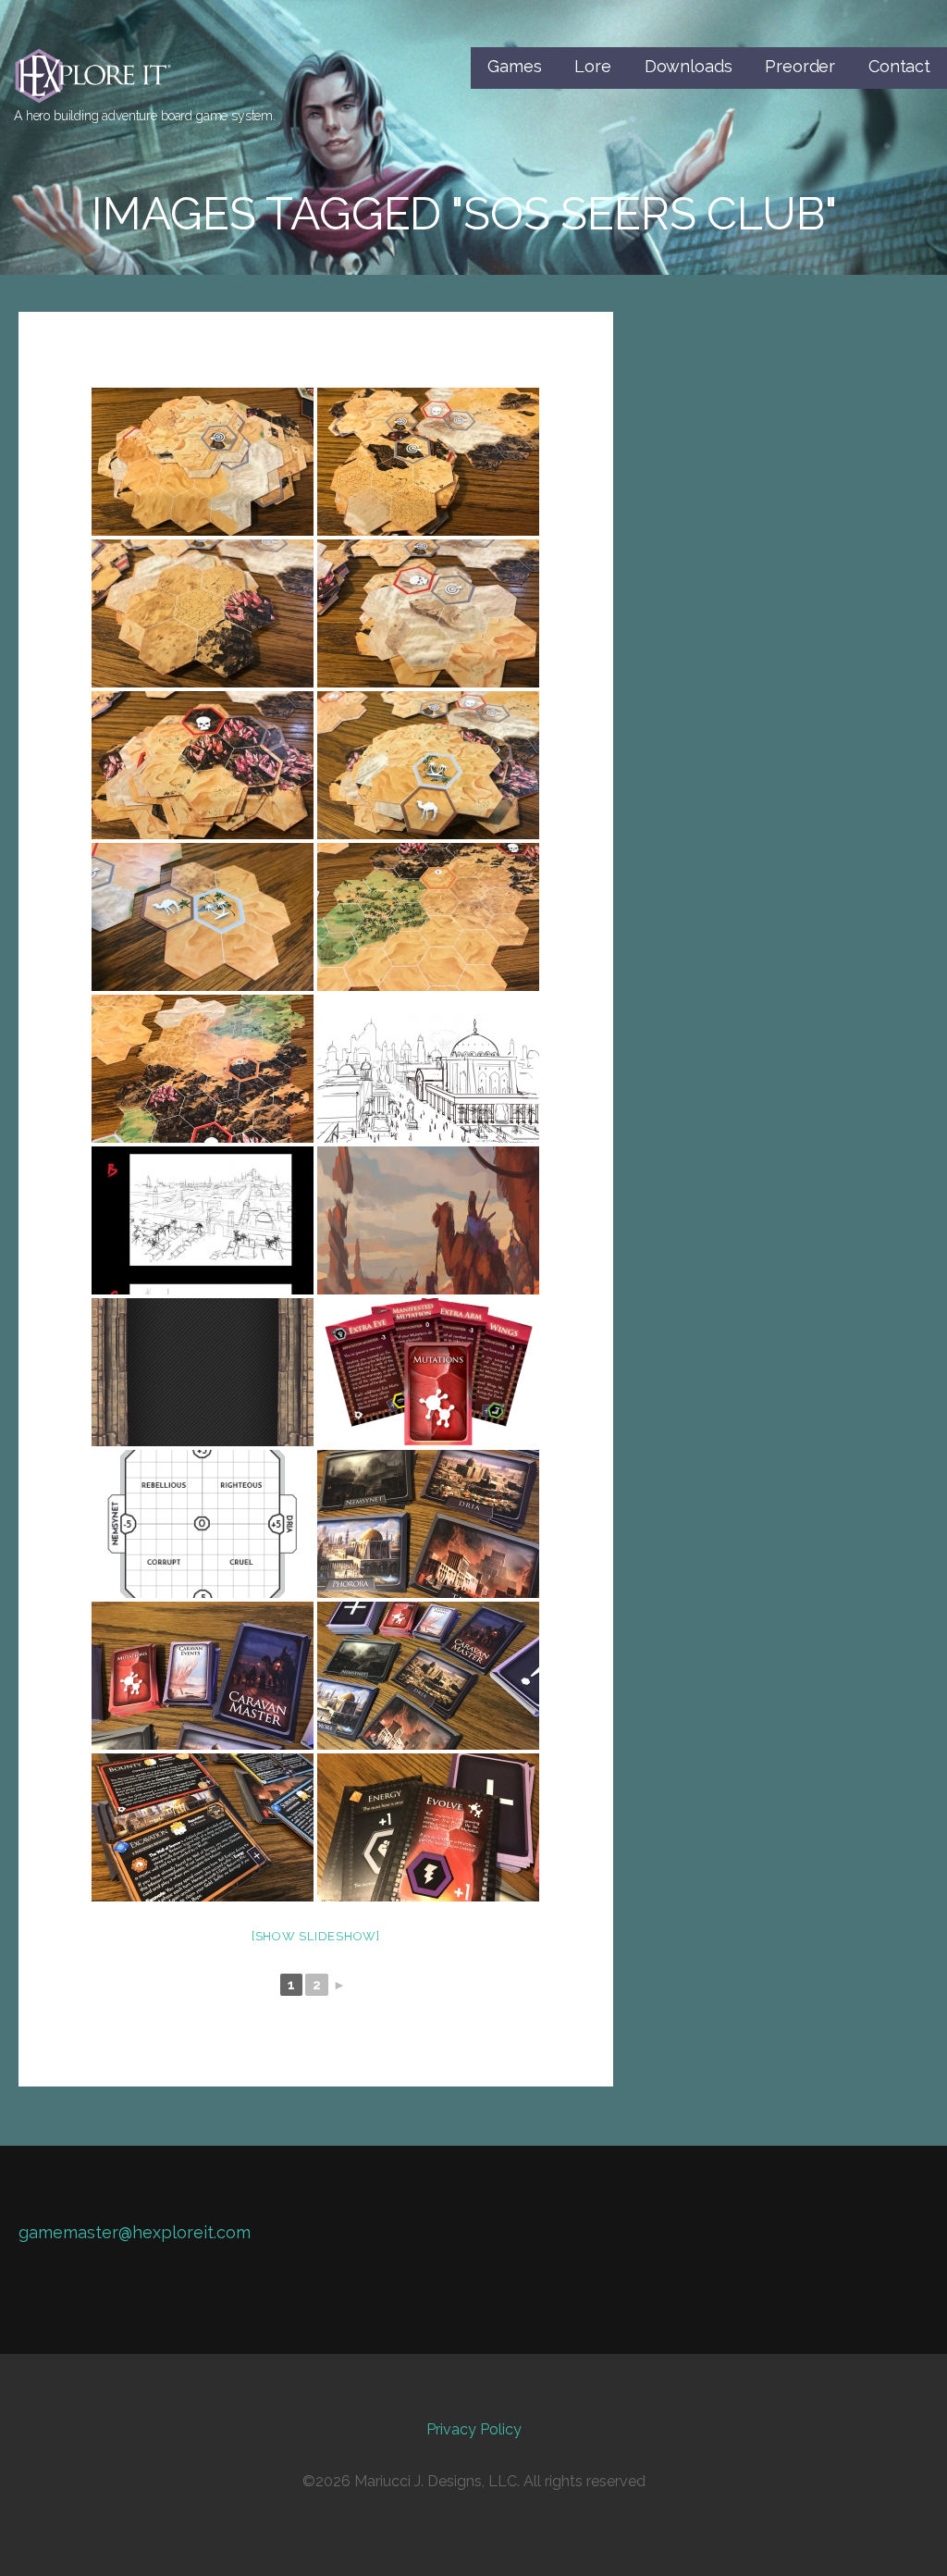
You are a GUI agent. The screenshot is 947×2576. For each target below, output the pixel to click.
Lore (592, 66)
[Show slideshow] (316, 1936)
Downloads (689, 66)
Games (514, 66)
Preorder (800, 66)
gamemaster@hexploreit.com (135, 2232)
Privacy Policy (474, 2429)
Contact (899, 66)
